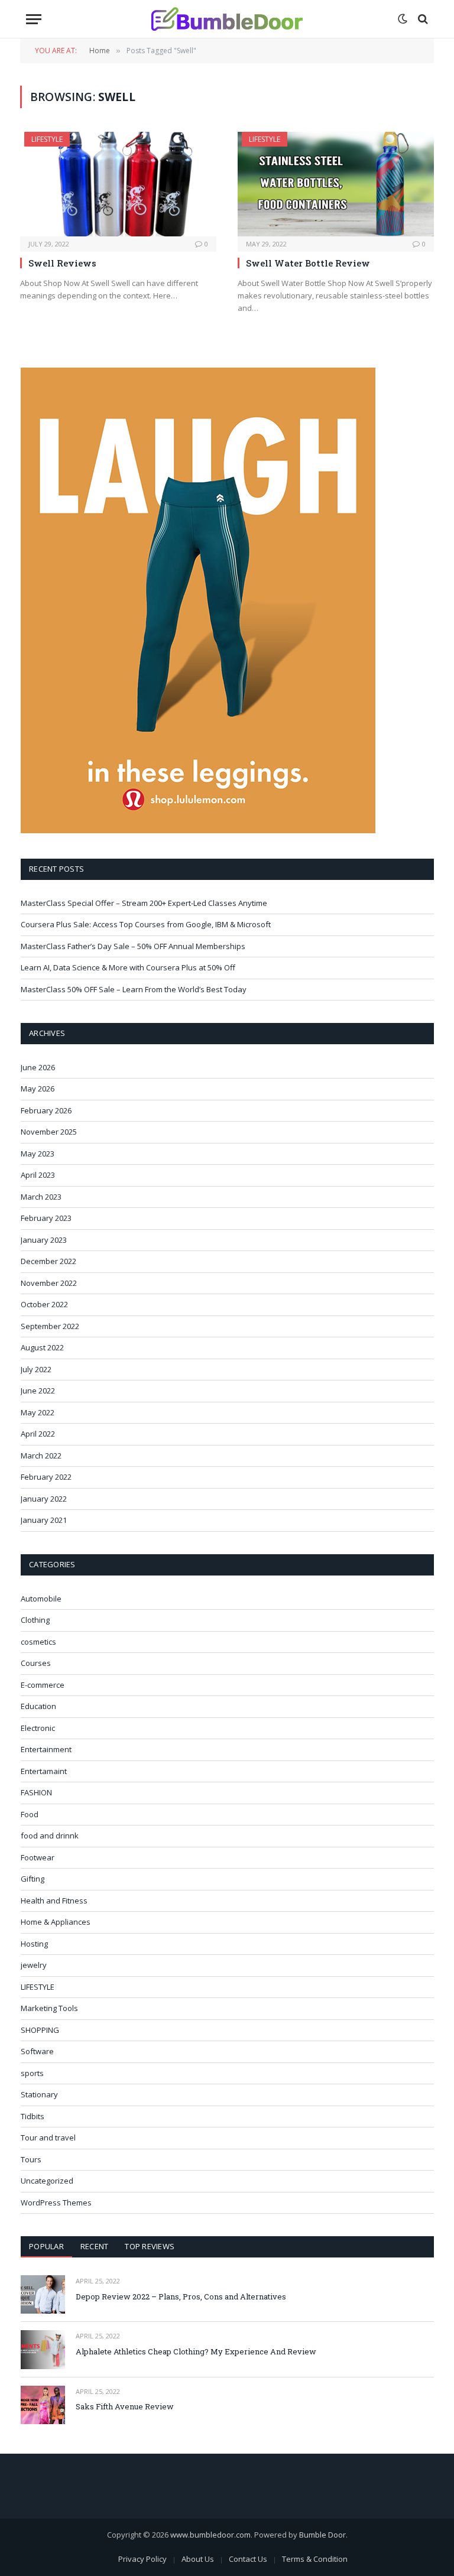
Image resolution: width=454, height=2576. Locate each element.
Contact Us (248, 2559)
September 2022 (50, 1326)
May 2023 (38, 1154)
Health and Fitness (54, 1901)
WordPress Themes (56, 2203)
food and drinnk (50, 1836)
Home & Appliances (56, 1922)
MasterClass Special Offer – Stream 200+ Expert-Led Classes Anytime (144, 903)
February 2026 (46, 1110)
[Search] (422, 19)
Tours (31, 2159)
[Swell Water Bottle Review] (336, 184)
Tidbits (33, 2116)
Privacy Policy (142, 2559)
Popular (46, 2246)
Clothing (35, 1620)
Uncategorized (47, 2181)
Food (30, 1814)
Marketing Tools (49, 2008)
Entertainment (46, 1749)
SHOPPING (40, 2030)
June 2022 (38, 1391)
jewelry (34, 1965)
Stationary (39, 2094)
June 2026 (38, 1067)
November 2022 (49, 1283)
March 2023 (41, 1197)
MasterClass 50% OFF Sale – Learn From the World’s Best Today (134, 989)
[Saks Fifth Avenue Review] (43, 2405)
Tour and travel (48, 2138)
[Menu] (34, 19)
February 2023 (46, 1218)
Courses (36, 1663)
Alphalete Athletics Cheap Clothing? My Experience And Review (196, 2351)
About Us (198, 2559)
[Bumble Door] (227, 19)
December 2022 (48, 1261)
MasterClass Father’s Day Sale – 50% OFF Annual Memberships (133, 946)
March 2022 (41, 1456)
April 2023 (38, 1175)
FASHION (36, 1792)
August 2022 (42, 1347)
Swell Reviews (62, 263)
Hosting (34, 1944)
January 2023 (44, 1240)
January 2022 (44, 1499)
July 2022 (36, 1369)
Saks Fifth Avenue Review (125, 2406)
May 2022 (38, 1412)
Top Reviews (150, 2246)
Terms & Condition (315, 2559)
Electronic (38, 1728)
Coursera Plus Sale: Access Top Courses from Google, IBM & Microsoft (146, 924)
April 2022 (38, 1434)
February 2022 (46, 1477)
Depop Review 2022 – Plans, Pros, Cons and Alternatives (181, 2296)
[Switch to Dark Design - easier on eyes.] (403, 19)
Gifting (33, 1879)
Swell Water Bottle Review (308, 263)
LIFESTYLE (47, 139)
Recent (95, 2246)
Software (37, 2051)
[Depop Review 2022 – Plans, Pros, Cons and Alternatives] (43, 2294)
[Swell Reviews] (118, 184)
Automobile (41, 1599)
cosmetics (38, 1642)
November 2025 (49, 1132)
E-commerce (43, 1685)
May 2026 (38, 1089)
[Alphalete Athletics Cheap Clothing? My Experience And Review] (43, 2349)
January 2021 (44, 1520)
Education (38, 1706)
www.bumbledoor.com (210, 2535)
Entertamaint (44, 1771)
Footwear (38, 1857)
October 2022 (44, 1304)
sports (32, 2073)
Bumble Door (322, 2535)
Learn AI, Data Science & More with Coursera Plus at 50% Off (128, 967)
